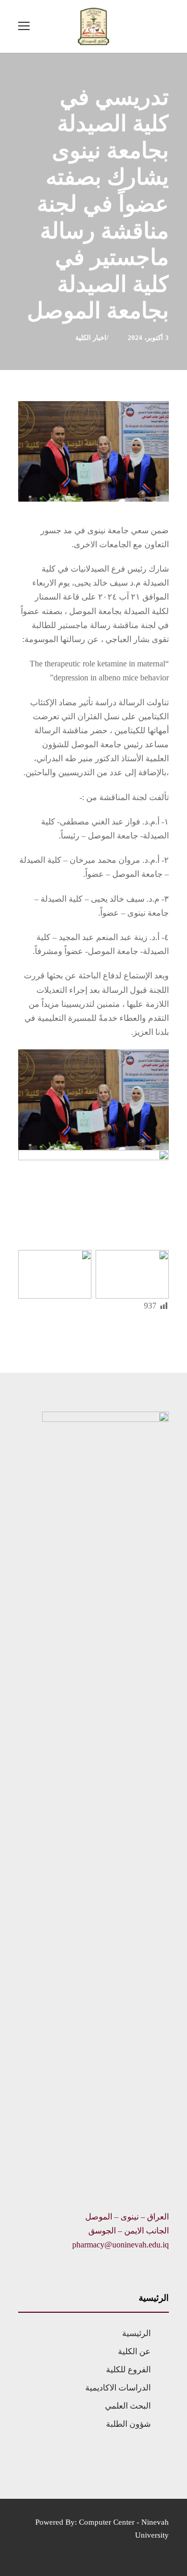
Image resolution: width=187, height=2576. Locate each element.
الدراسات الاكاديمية (118, 2388)
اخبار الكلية (91, 338)
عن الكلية (134, 2351)
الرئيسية (136, 2333)
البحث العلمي (128, 2406)
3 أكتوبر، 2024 (148, 338)
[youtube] (40, 2550)
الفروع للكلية (128, 2369)
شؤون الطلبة (128, 2424)
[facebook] (22, 2550)
